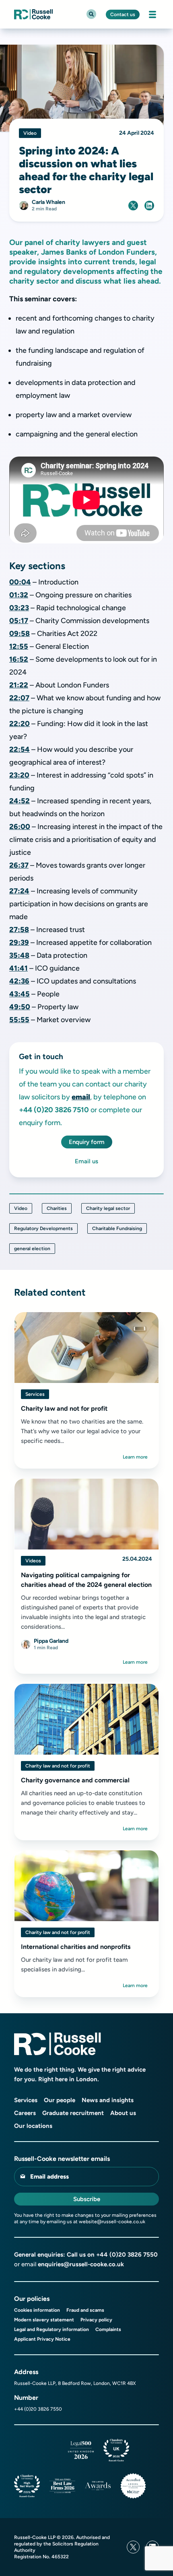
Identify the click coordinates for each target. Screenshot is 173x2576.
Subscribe (87, 2199)
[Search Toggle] (91, 14)
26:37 (19, 865)
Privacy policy (96, 2320)
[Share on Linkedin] (149, 206)
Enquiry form (87, 1142)
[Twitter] (133, 2547)
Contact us (123, 14)
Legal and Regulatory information (51, 2329)
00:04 (20, 582)
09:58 (20, 634)
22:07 (19, 698)
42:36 (19, 981)
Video (21, 1208)
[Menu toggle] (152, 14)
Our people (60, 2100)
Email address (49, 2177)
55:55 (19, 1020)
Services (35, 1394)
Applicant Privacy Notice (42, 2339)
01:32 (19, 595)
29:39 (19, 942)
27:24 (19, 891)
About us (123, 2113)
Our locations (33, 2126)
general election (32, 1249)
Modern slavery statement (44, 2320)
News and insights (108, 2100)
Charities (57, 1208)
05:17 (19, 621)
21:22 (19, 685)
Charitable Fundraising (117, 1228)
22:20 (20, 724)
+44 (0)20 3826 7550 (127, 2255)
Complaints (108, 2329)
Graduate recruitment (73, 2113)
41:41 (19, 968)
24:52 (20, 801)
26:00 (20, 827)
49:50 (20, 1007)
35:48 (19, 955)
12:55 (19, 646)
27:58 (19, 930)
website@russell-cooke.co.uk (112, 2222)
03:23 (19, 608)
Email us (86, 1161)
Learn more (135, 1457)
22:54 (20, 749)
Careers (25, 2113)
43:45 (20, 994)
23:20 (19, 775)
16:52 (19, 659)
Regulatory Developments (43, 1228)
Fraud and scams (85, 2310)
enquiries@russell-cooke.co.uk (81, 2264)
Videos (33, 1561)
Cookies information (37, 2310)
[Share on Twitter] (133, 206)
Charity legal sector (108, 1208)
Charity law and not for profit (58, 1766)
